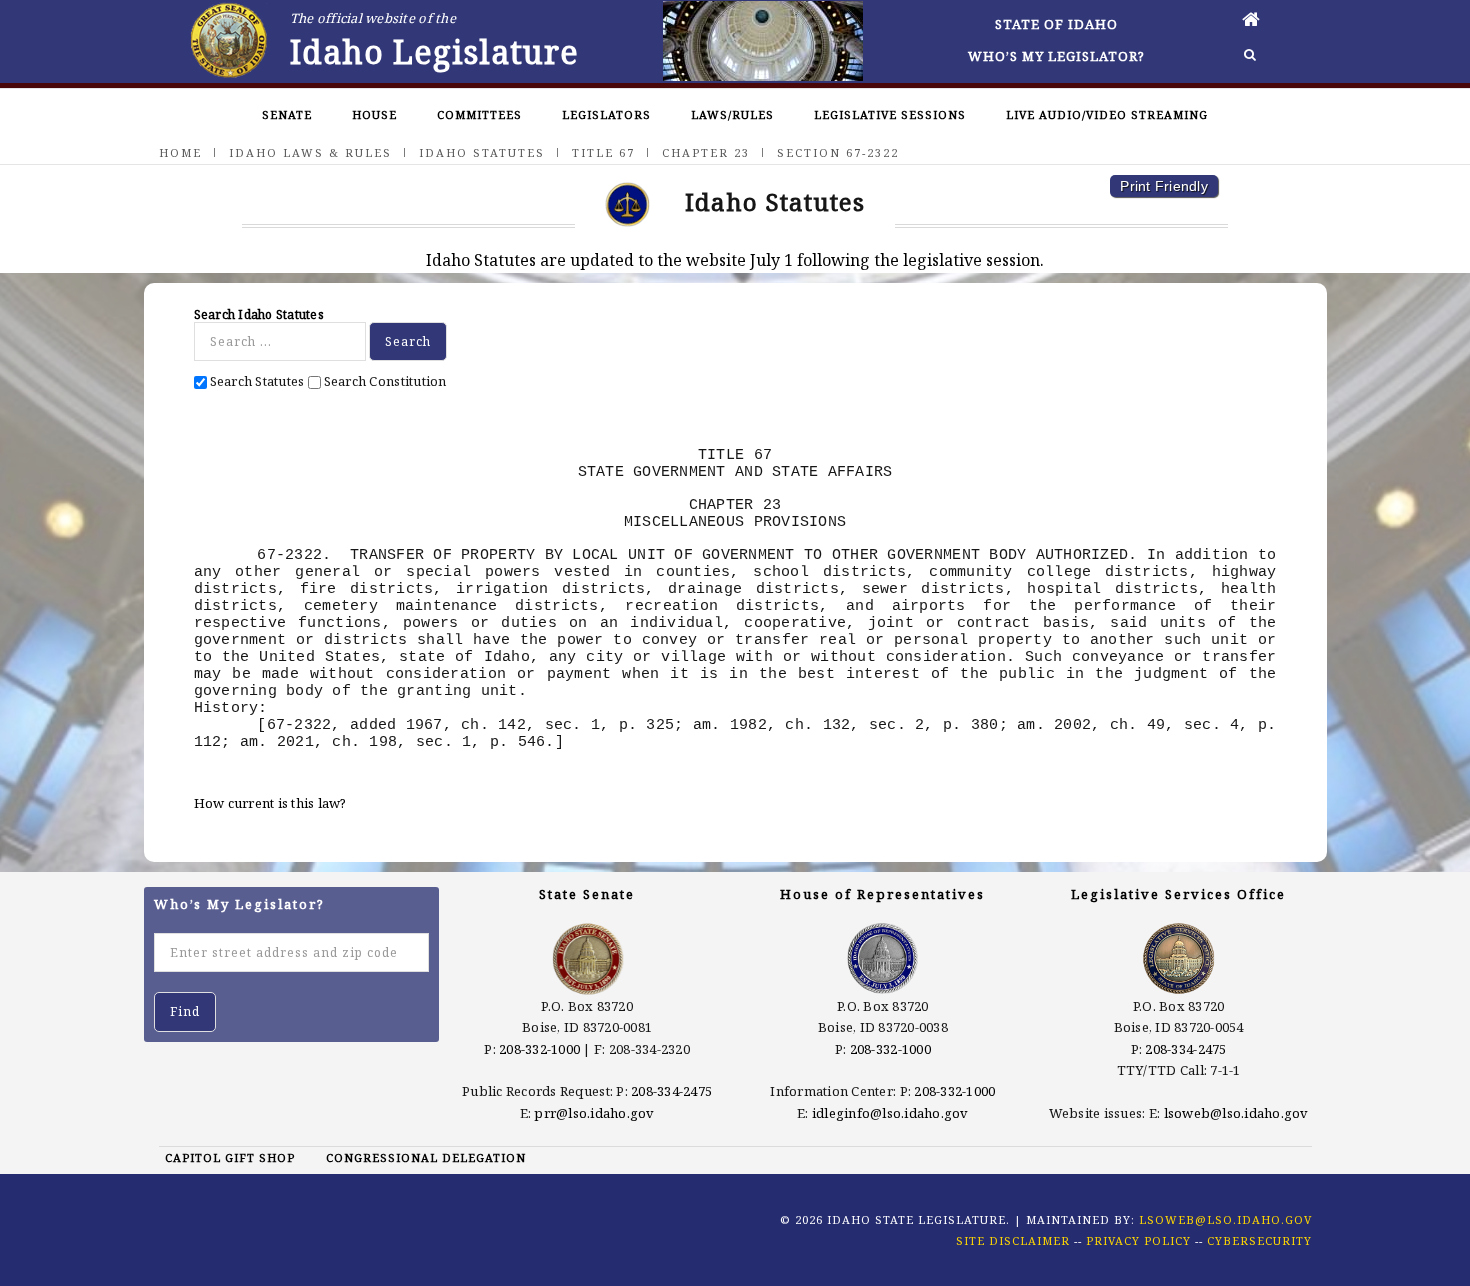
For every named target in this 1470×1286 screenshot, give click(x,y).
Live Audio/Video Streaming (1107, 114)
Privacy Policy (1138, 1240)
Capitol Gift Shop (230, 1157)
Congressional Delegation (426, 1157)
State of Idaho (1056, 24)
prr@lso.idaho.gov (594, 1113)
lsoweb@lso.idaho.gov (1236, 1113)
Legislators (606, 114)
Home (180, 152)
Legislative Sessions (890, 114)
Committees (479, 114)
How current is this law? (270, 803)
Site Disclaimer (1013, 1240)
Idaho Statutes (482, 152)
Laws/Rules (732, 114)
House (374, 114)
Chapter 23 (706, 152)
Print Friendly (1164, 186)
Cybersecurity (1259, 1240)
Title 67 (603, 152)
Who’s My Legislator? (1056, 56)
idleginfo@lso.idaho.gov (890, 1113)
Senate (287, 114)
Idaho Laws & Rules (310, 152)
